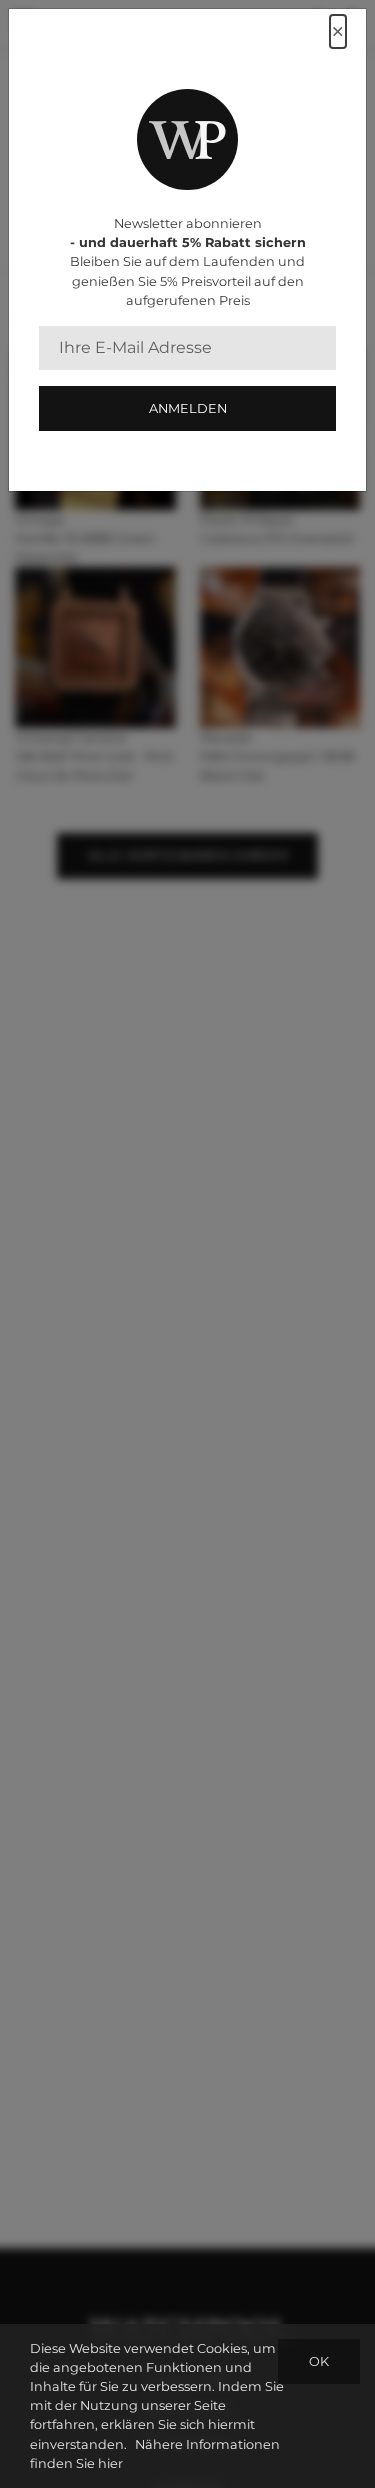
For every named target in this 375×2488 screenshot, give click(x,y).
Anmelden (188, 408)
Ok (319, 2361)
